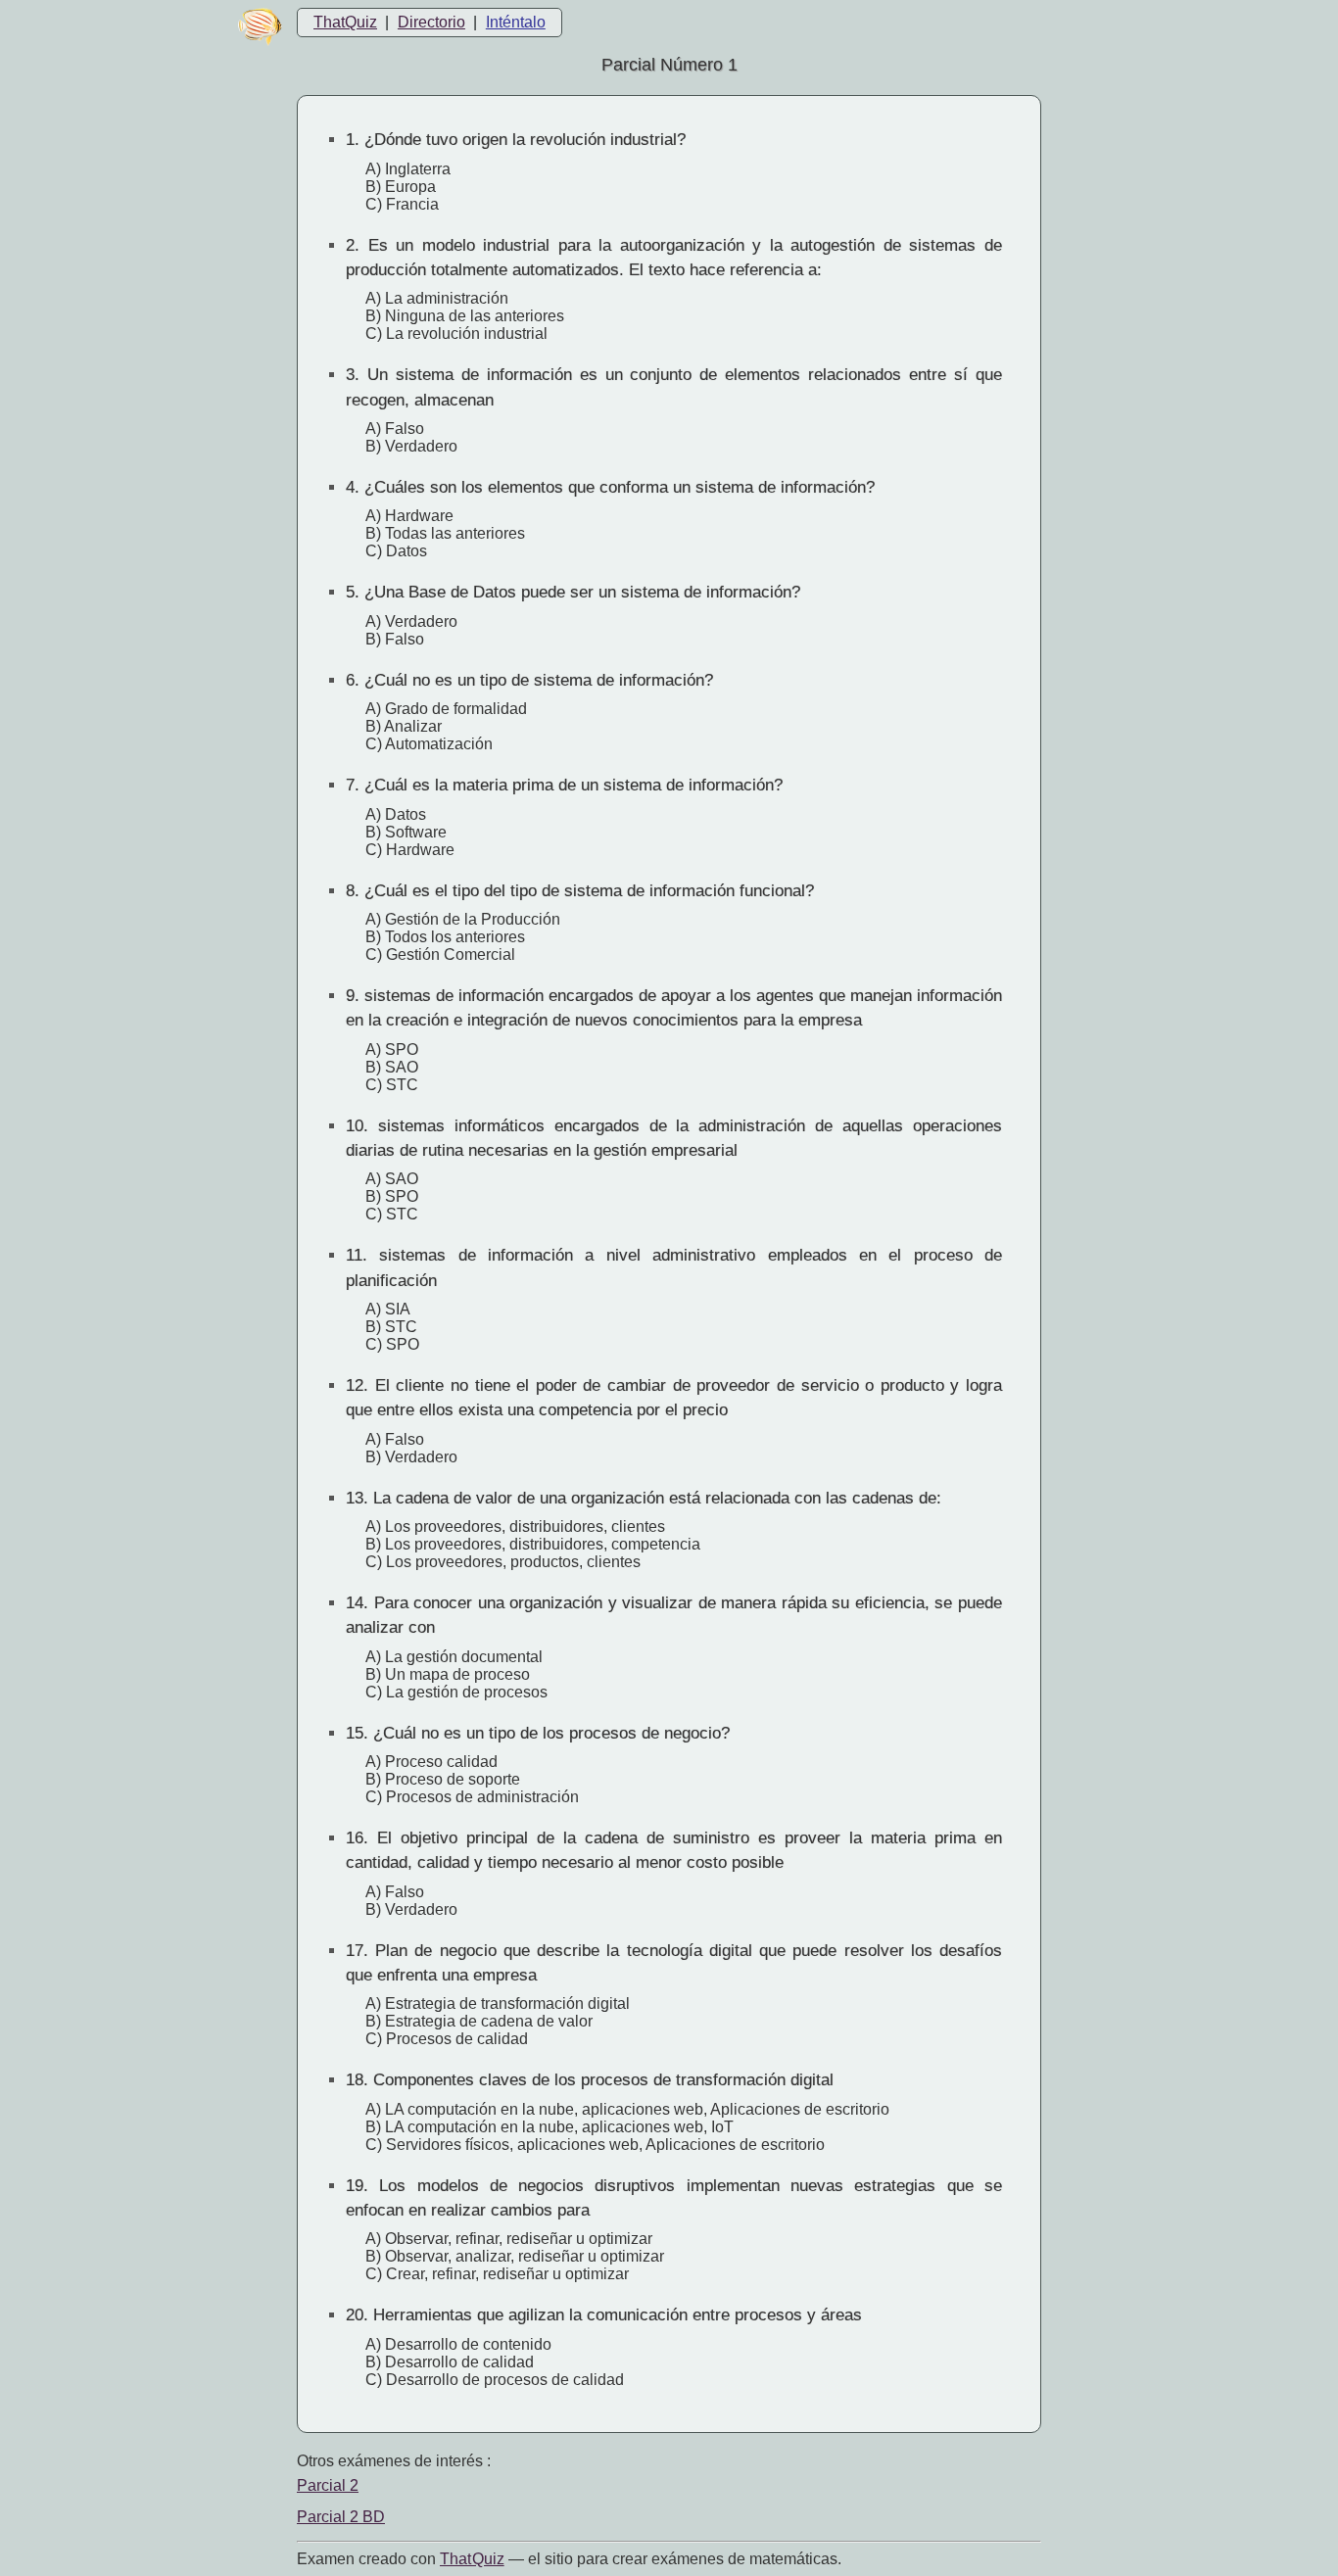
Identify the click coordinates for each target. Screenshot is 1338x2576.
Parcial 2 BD (341, 2517)
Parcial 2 (328, 2485)
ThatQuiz (345, 22)
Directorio (431, 22)
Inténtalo (516, 22)
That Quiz (472, 2559)
